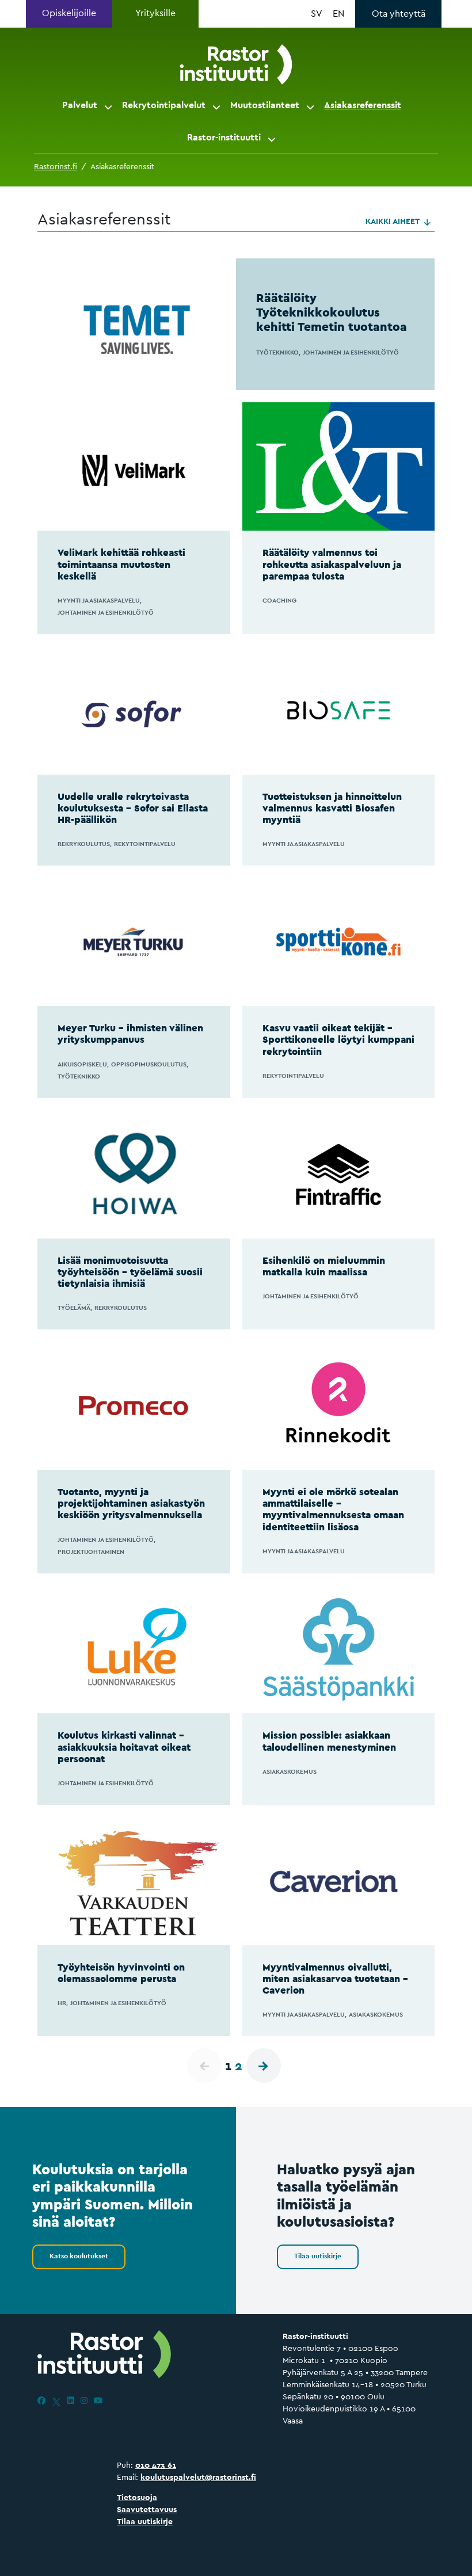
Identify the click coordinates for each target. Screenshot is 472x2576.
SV (317, 14)
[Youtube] (98, 2400)
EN (338, 14)
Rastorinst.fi (56, 166)
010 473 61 (156, 2465)
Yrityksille (155, 13)
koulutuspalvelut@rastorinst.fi (198, 2477)
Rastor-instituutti (224, 137)
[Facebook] (41, 2400)
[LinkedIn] (71, 2400)
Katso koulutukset (79, 2256)
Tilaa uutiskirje (318, 2256)
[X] (56, 2400)
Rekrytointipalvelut (164, 105)
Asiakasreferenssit (363, 105)
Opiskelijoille (69, 13)
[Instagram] (84, 2400)
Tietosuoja (137, 2497)
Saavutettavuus (147, 2509)
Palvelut (80, 105)
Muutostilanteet (265, 105)
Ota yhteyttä (399, 14)
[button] (110, 105)
